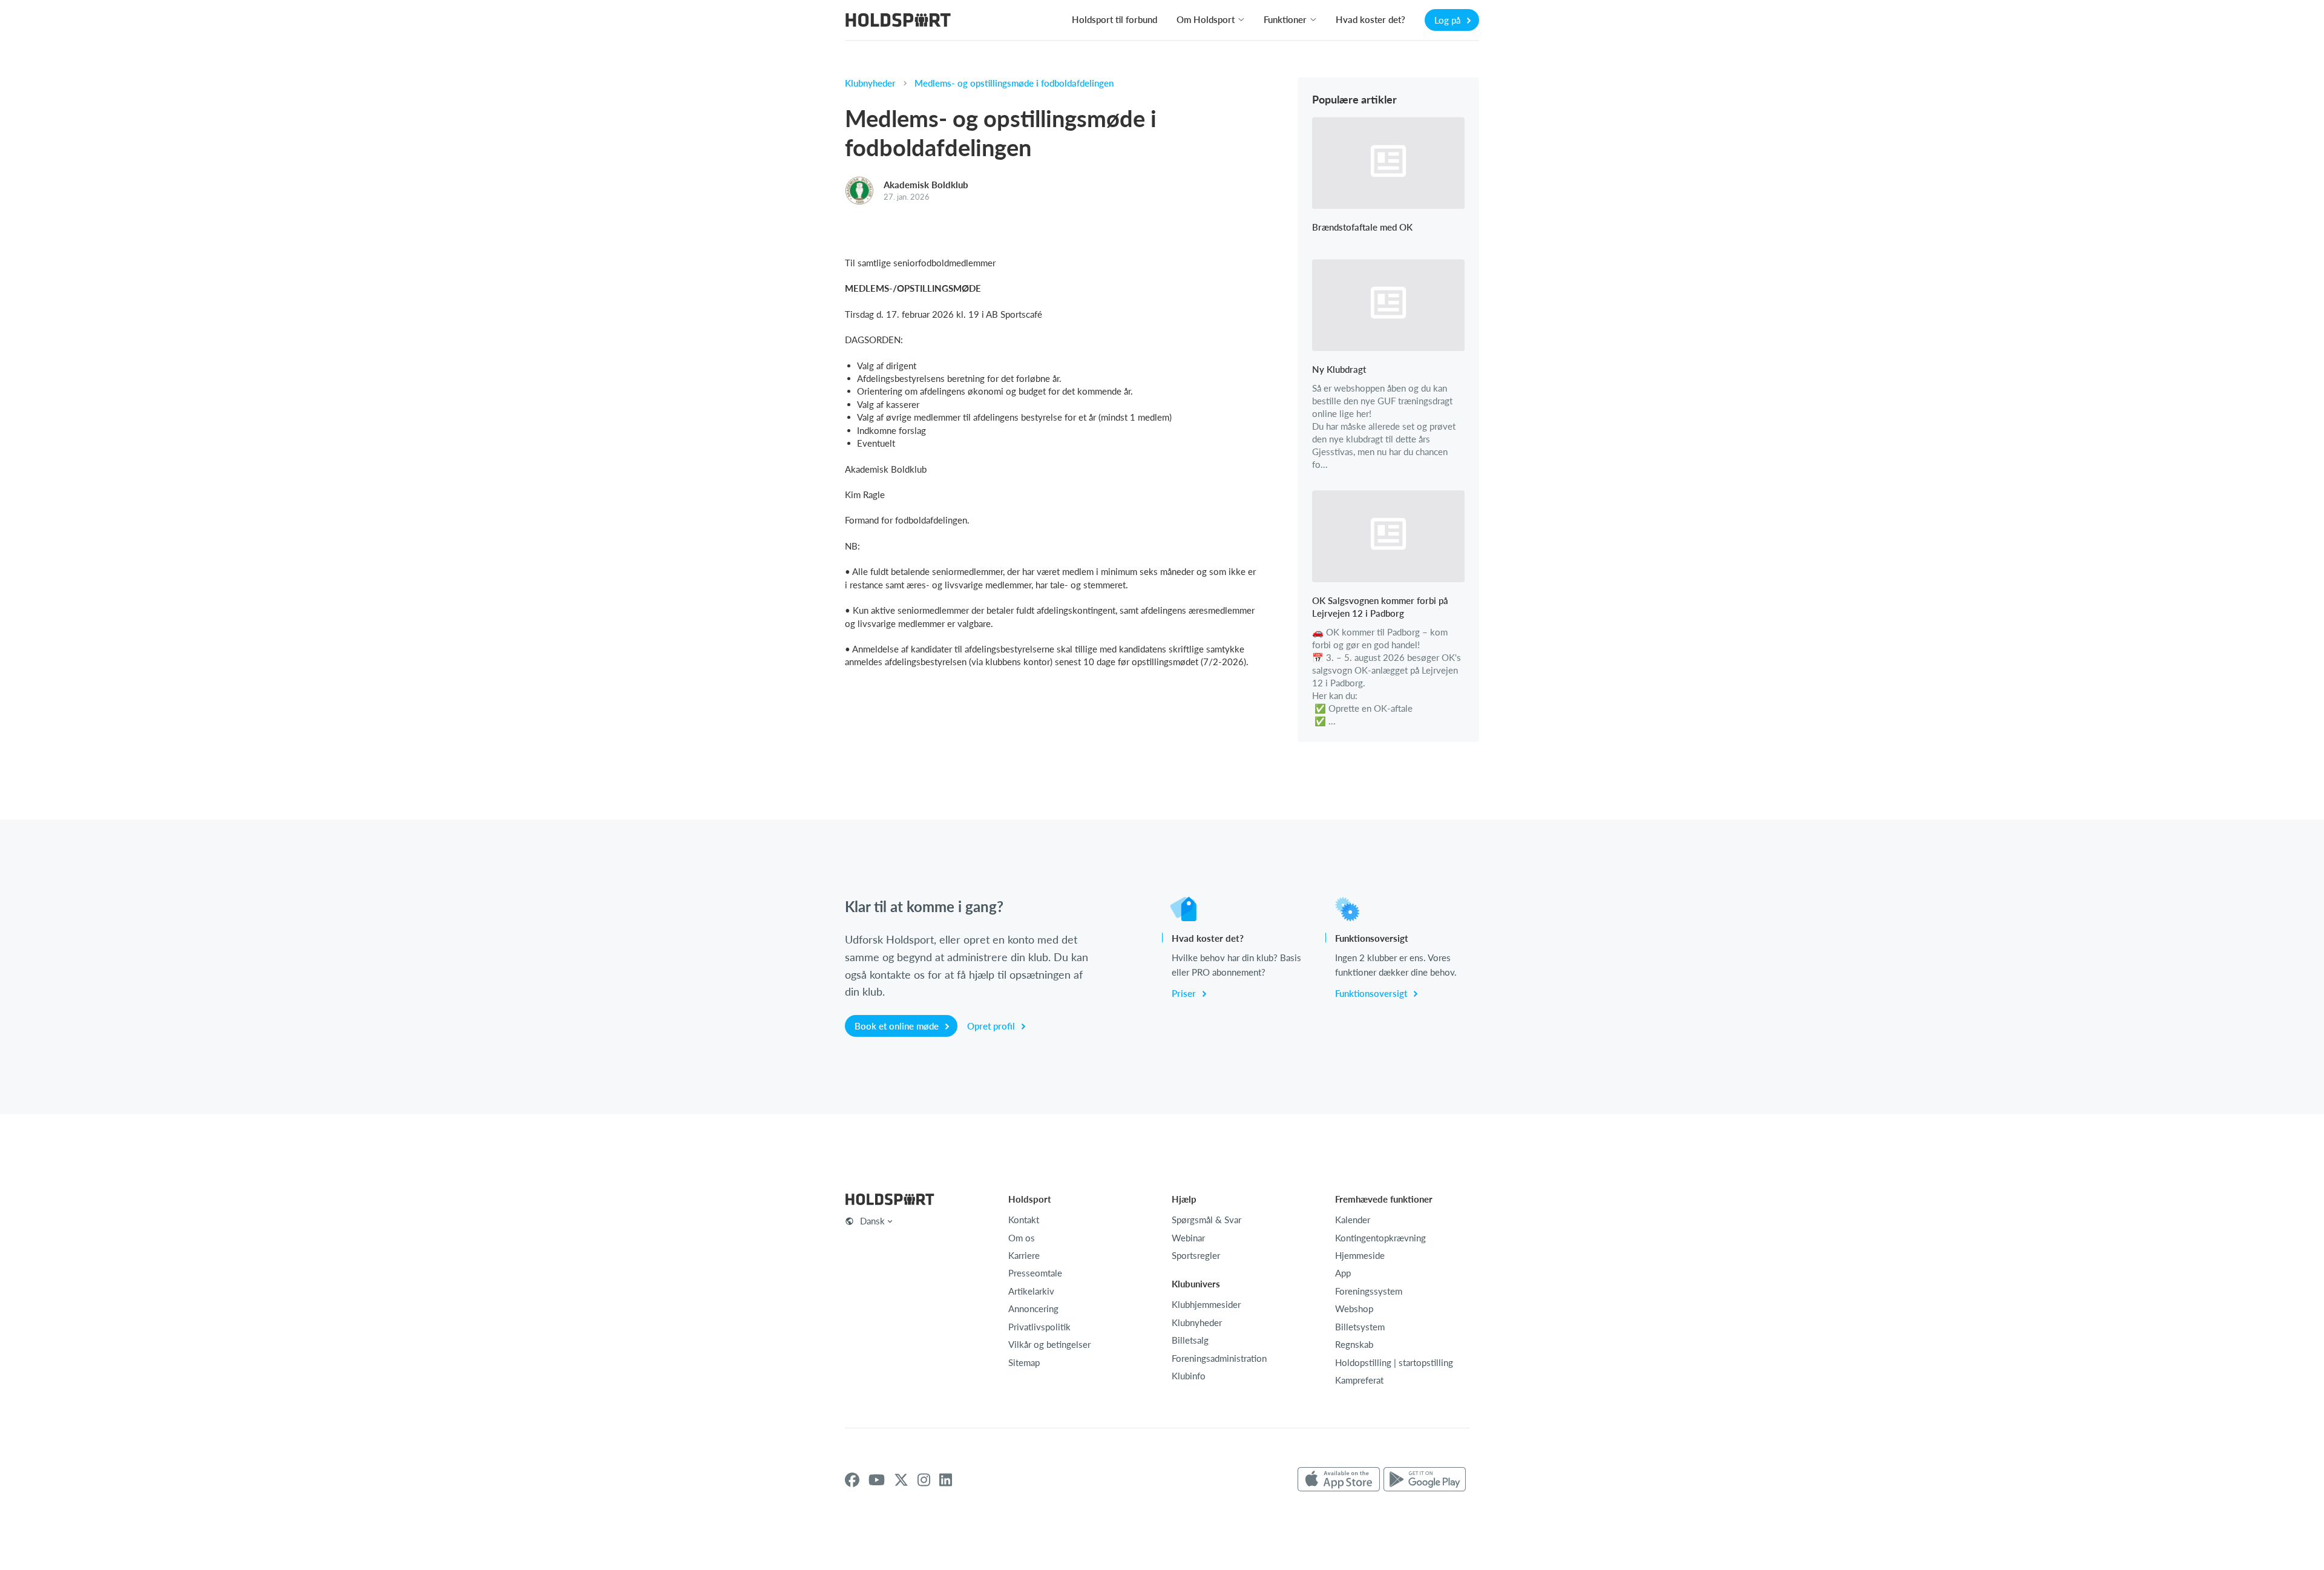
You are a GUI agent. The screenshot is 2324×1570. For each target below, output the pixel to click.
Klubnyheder (870, 83)
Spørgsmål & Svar (1206, 1220)
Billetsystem (1360, 1327)
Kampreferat (1359, 1380)
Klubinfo (1189, 1376)
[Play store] (1425, 1480)
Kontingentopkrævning (1380, 1238)
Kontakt (1024, 1220)
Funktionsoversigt (1372, 993)
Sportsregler (1196, 1255)
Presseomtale (1035, 1273)
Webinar (1188, 1238)
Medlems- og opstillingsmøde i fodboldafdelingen (1014, 83)
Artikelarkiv (1031, 1291)
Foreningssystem (1369, 1291)
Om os (1022, 1238)
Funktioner (1285, 19)
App (1343, 1273)
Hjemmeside (1360, 1255)
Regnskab (1354, 1344)
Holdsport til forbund (1114, 19)
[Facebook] (852, 1480)
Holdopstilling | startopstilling (1394, 1362)
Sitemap (1024, 1362)
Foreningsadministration (1219, 1358)
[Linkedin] (946, 1480)
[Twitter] (901, 1480)
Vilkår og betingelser (1049, 1344)
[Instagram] (924, 1480)
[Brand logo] (898, 21)
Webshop (1354, 1309)
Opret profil (992, 1026)
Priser (1185, 993)
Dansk (872, 1221)
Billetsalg (1190, 1340)
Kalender (1353, 1220)
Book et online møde (898, 1026)
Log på (1449, 20)
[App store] (1339, 1480)
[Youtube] (877, 1480)
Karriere (1024, 1255)
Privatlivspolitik (1039, 1327)
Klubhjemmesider (1206, 1304)
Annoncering (1033, 1309)
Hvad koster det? (1370, 19)
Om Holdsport (1206, 19)
